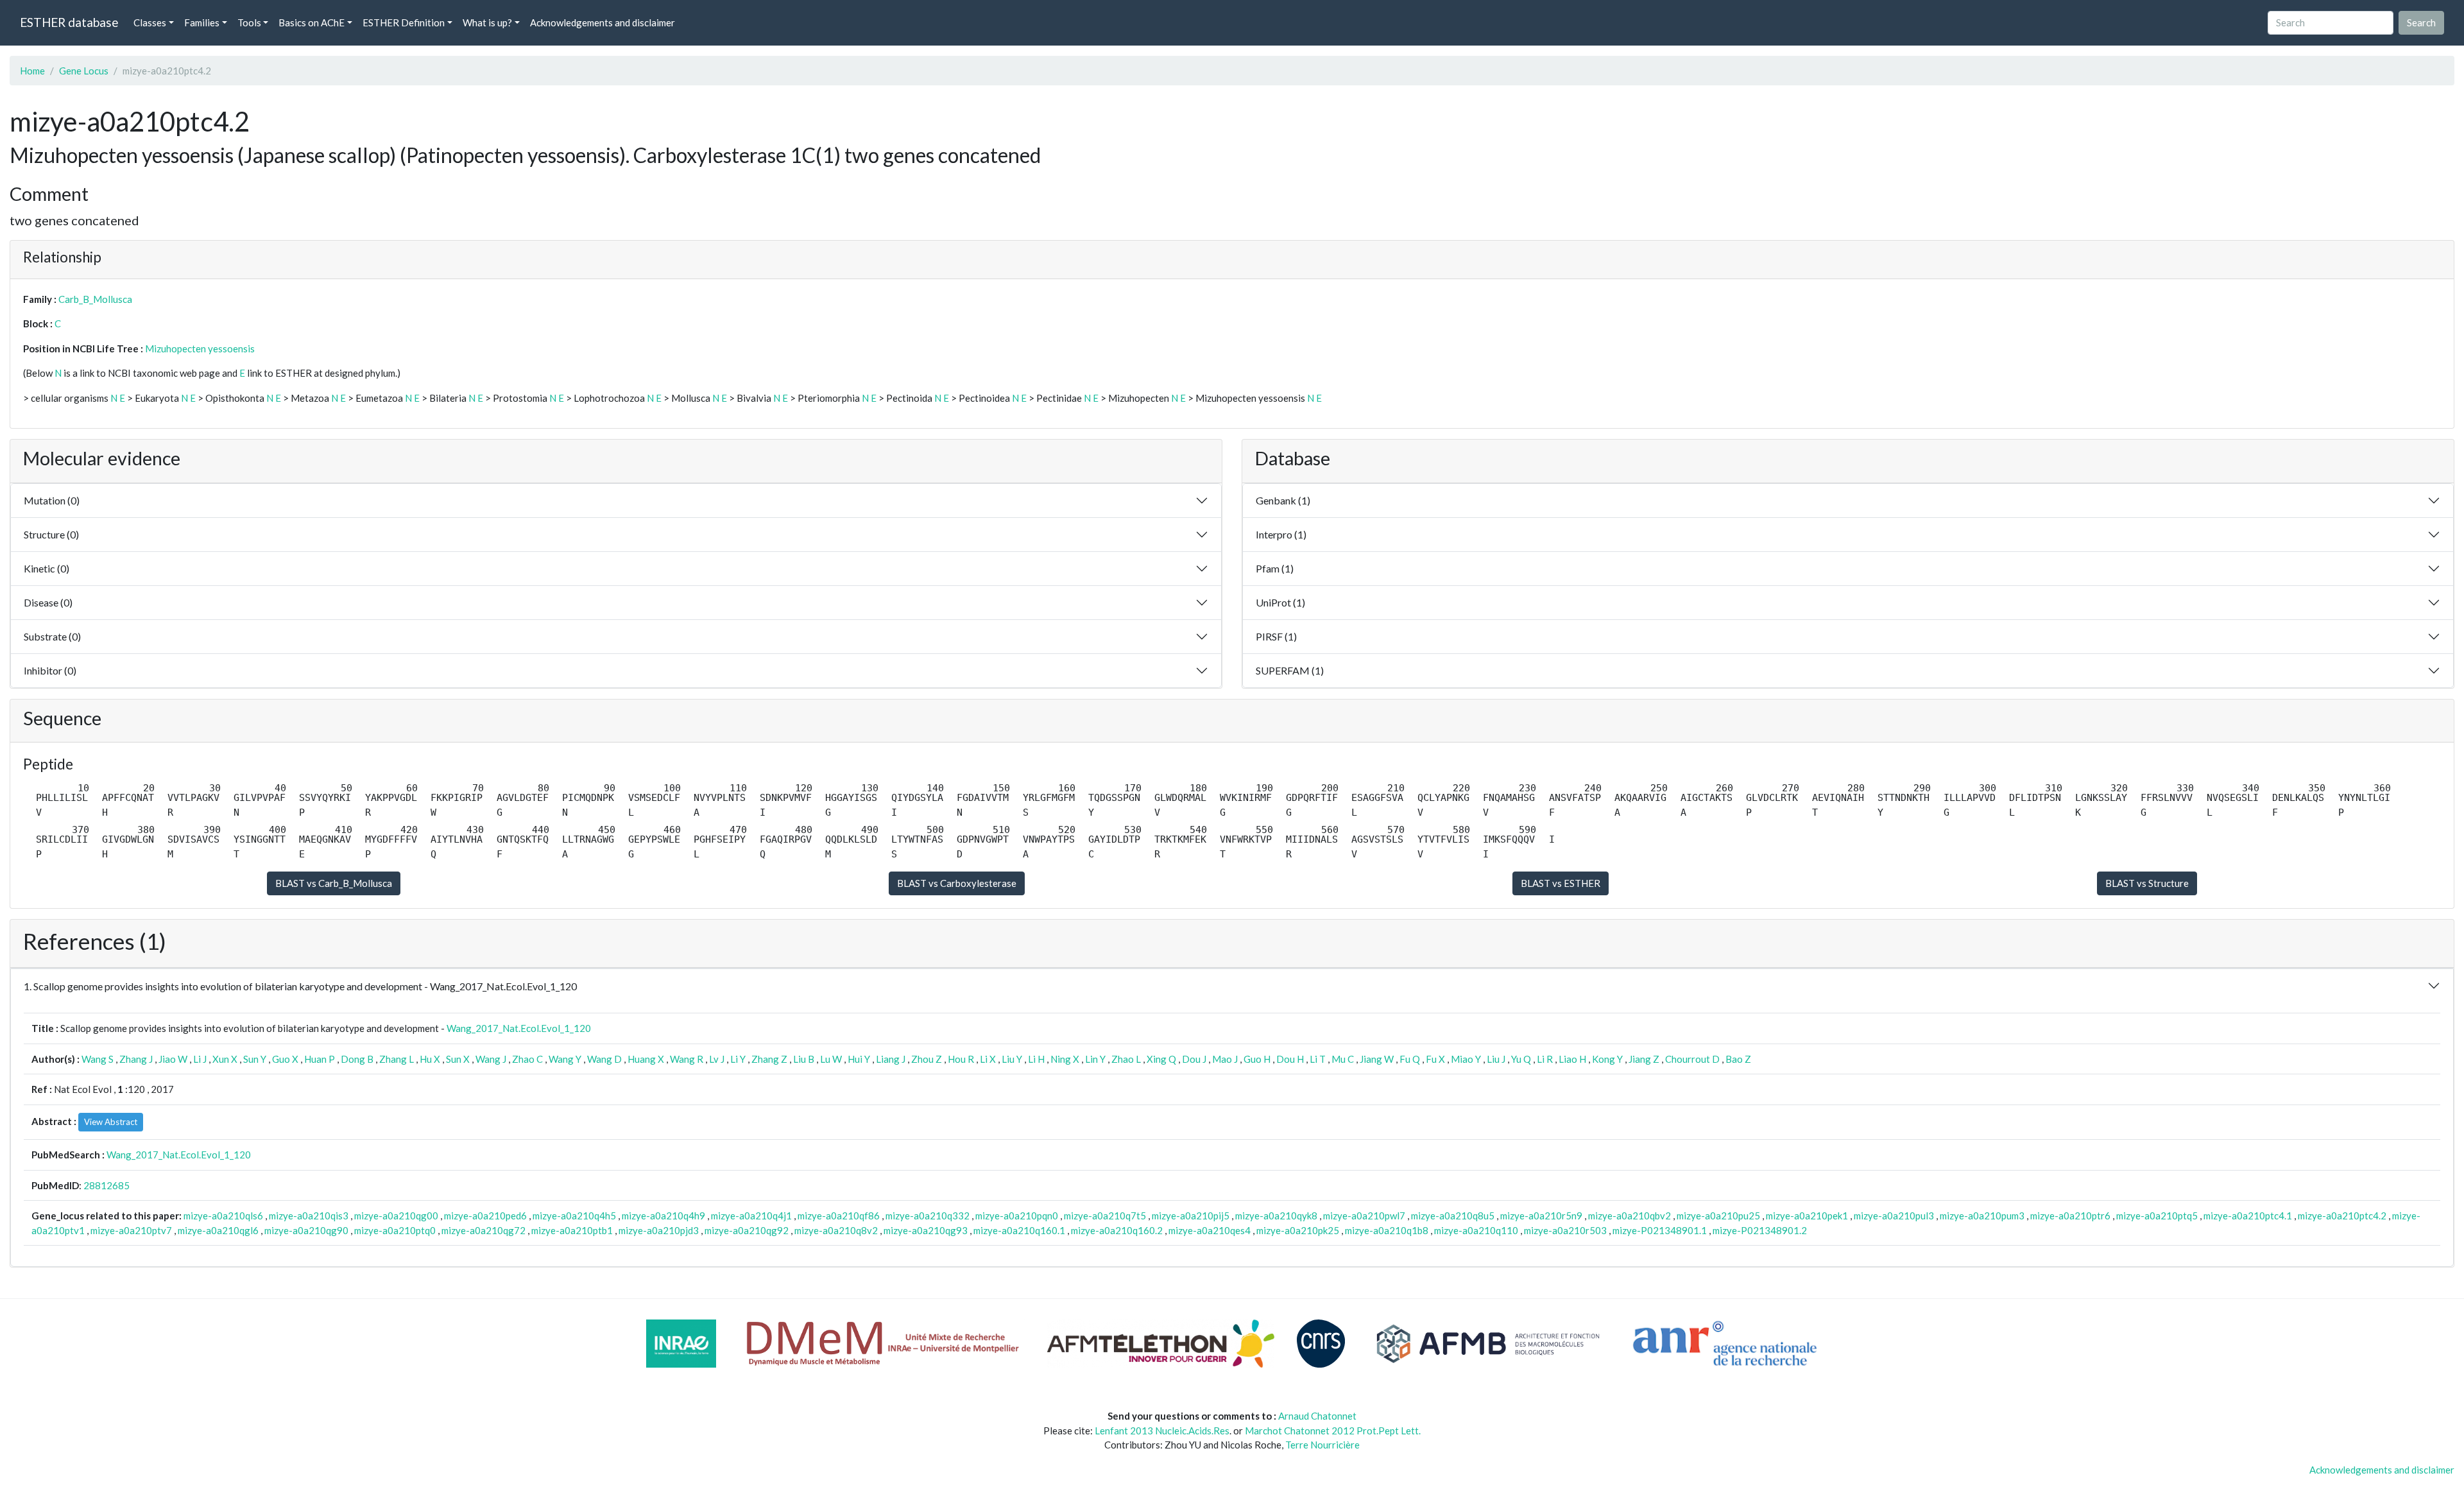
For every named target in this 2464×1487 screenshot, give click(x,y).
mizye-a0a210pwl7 (1364, 1216)
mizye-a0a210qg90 (306, 1230)
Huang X (646, 1059)
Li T (1318, 1059)
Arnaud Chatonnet (1317, 1416)
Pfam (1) (1275, 568)
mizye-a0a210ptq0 (395, 1230)
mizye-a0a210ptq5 (2157, 1216)
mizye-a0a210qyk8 (1276, 1216)
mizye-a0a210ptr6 (2070, 1216)
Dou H (1290, 1059)
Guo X (285, 1059)
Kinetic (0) (47, 568)
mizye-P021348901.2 (1760, 1230)
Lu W (831, 1059)
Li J (200, 1059)
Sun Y (255, 1059)
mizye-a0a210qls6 (223, 1216)
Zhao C (527, 1059)
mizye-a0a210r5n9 (1541, 1216)
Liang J (891, 1059)
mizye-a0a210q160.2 (1117, 1230)
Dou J (1194, 1059)
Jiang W (1377, 1059)
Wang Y (565, 1059)
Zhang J (136, 1059)
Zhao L (1126, 1059)
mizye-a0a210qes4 (1210, 1230)
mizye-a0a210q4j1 (751, 1216)
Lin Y (1095, 1059)
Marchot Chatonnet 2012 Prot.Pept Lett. (1333, 1431)
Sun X (458, 1059)
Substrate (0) (52, 636)
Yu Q (1521, 1059)
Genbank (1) (1283, 500)
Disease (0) (48, 602)
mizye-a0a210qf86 (839, 1216)
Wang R (687, 1059)
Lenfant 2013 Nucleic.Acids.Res (1162, 1431)
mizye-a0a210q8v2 (836, 1230)
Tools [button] (249, 22)
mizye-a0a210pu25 (1718, 1216)
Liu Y (1012, 1059)
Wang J (491, 1059)
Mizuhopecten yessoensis (200, 348)
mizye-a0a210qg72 (483, 1230)
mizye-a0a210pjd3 (659, 1230)
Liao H (1572, 1059)
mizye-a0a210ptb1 (572, 1230)
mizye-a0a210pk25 (1298, 1230)
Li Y (738, 1059)
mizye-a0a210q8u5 (1453, 1216)
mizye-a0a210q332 (928, 1216)
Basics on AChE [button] (312, 22)
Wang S (98, 1059)
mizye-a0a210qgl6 (218, 1230)
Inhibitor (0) (50, 670)
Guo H (1257, 1059)
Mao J (1225, 1059)
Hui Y (859, 1059)
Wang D (604, 1059)
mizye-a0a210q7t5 (1105, 1216)
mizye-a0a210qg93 (926, 1230)
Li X (988, 1059)
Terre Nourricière (1322, 1445)
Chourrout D (1692, 1059)
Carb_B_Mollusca (95, 299)
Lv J (717, 1059)
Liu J (1496, 1059)
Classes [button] (150, 22)
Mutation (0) (52, 500)
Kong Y (1607, 1059)
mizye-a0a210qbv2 (1630, 1216)
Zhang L (397, 1059)
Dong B (357, 1059)
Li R (1545, 1059)
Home (32, 71)
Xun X (225, 1059)
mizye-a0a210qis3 (309, 1216)
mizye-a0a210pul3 (1894, 1216)
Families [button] (202, 22)
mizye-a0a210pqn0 (1017, 1216)
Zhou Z (927, 1059)
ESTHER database (69, 22)
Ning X (1065, 1059)
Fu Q (1410, 1059)
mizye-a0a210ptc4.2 (2342, 1216)
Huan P (320, 1059)
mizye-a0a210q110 (1476, 1230)
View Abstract (111, 1122)
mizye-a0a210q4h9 (663, 1216)
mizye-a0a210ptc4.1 (2248, 1216)
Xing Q (1161, 1059)
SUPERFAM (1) (1290, 670)
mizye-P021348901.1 (1660, 1230)
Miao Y (1466, 1059)
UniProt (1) (1280, 602)
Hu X (430, 1059)
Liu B (804, 1059)
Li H (1036, 1059)
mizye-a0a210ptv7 (131, 1230)
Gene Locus (84, 71)
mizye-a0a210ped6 (485, 1216)
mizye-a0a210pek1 (1807, 1216)
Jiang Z (1644, 1059)
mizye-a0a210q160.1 (1019, 1230)
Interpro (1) (1281, 534)
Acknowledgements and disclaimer (603, 22)
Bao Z (1738, 1059)
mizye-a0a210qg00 (396, 1216)
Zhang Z (769, 1059)
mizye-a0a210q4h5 (574, 1216)
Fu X (1435, 1059)
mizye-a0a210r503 (1565, 1230)
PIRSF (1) (1276, 636)
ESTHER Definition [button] (404, 22)
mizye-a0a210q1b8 (1387, 1230)
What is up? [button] (487, 22)
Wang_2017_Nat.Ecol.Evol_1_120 (519, 1028)
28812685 (107, 1185)
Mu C (1343, 1059)
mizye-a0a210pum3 (1982, 1216)
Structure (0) (51, 534)
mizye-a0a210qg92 (747, 1230)
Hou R (961, 1059)
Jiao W (173, 1059)
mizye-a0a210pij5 (1191, 1216)
